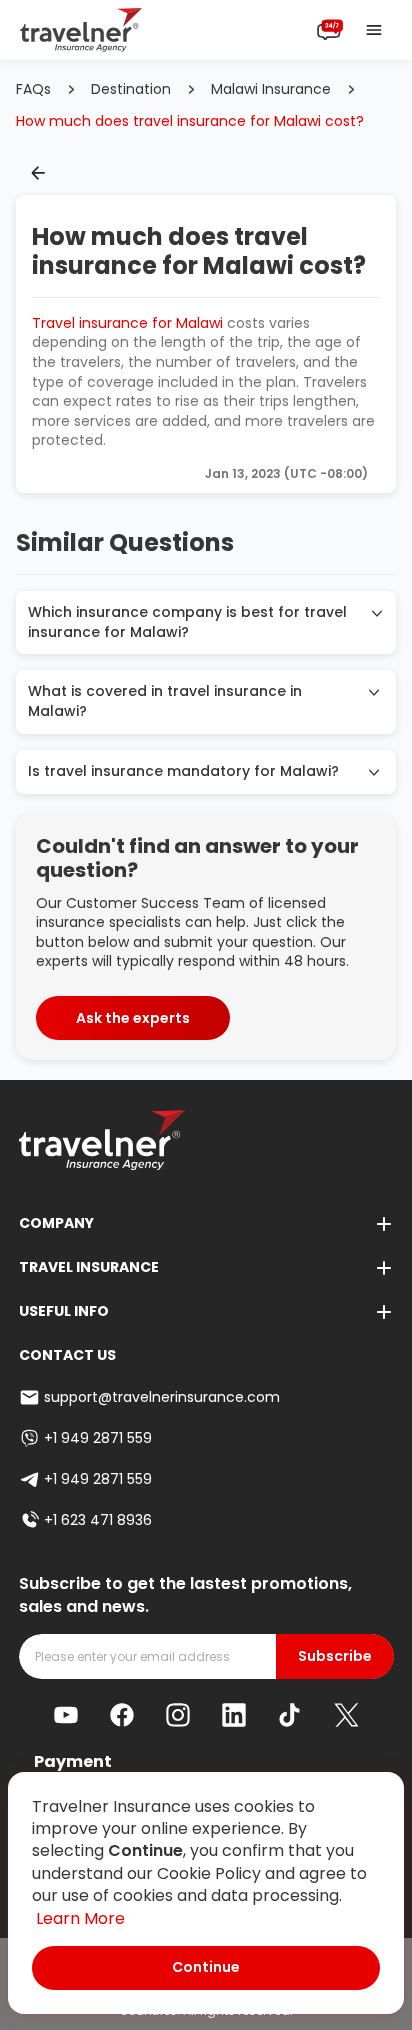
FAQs (33, 89)
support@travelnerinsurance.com (162, 1397)
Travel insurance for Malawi (127, 323)
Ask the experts (133, 1018)
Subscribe (335, 1656)
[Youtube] (66, 1715)
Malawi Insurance (271, 89)
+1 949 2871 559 (98, 1438)
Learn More (80, 1918)
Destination (131, 89)
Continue (206, 1967)
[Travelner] (81, 30)
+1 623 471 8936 (98, 1520)
